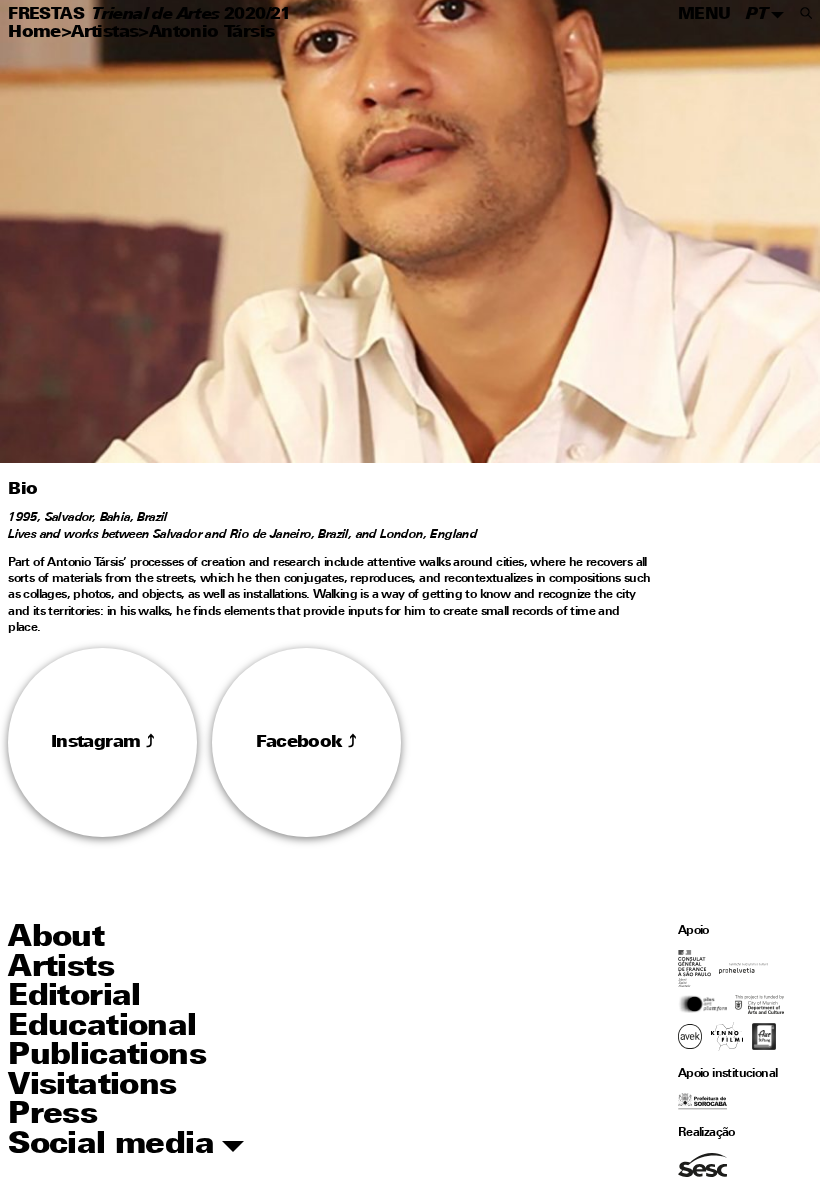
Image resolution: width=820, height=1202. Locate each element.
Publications (107, 1056)
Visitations (92, 1086)
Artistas (104, 32)
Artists (61, 968)
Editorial (74, 997)
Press (52, 1115)
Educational (102, 1027)
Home (34, 32)
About (56, 938)
